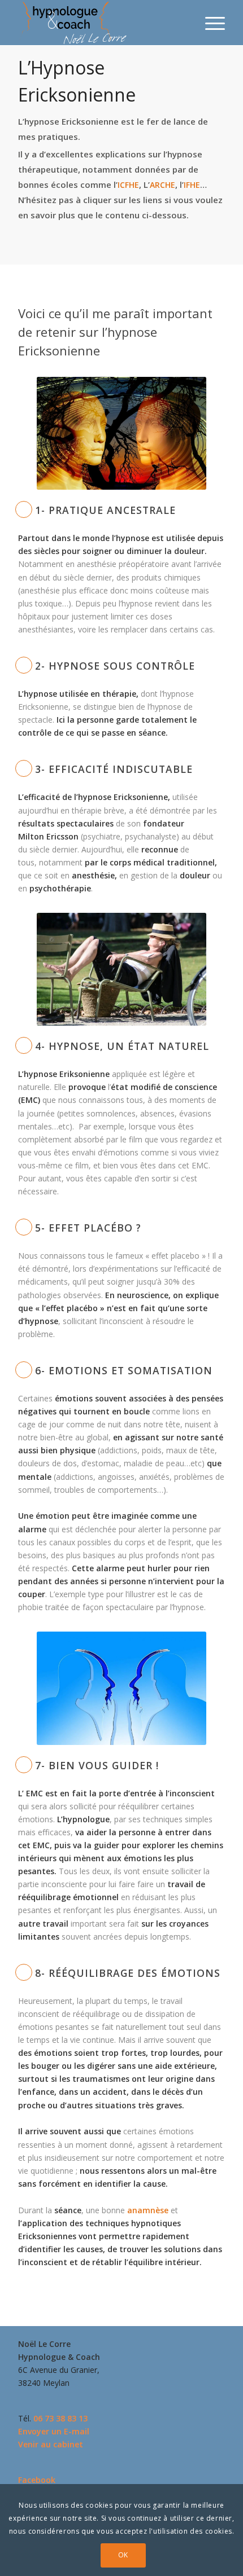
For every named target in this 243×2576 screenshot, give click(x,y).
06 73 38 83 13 (60, 2418)
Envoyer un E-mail (54, 2431)
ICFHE (128, 185)
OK (123, 2555)
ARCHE (162, 185)
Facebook (37, 2480)
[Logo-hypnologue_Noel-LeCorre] (101, 23)
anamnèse (148, 2210)
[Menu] (209, 23)
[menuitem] (209, 23)
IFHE (192, 185)
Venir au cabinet (51, 2444)
